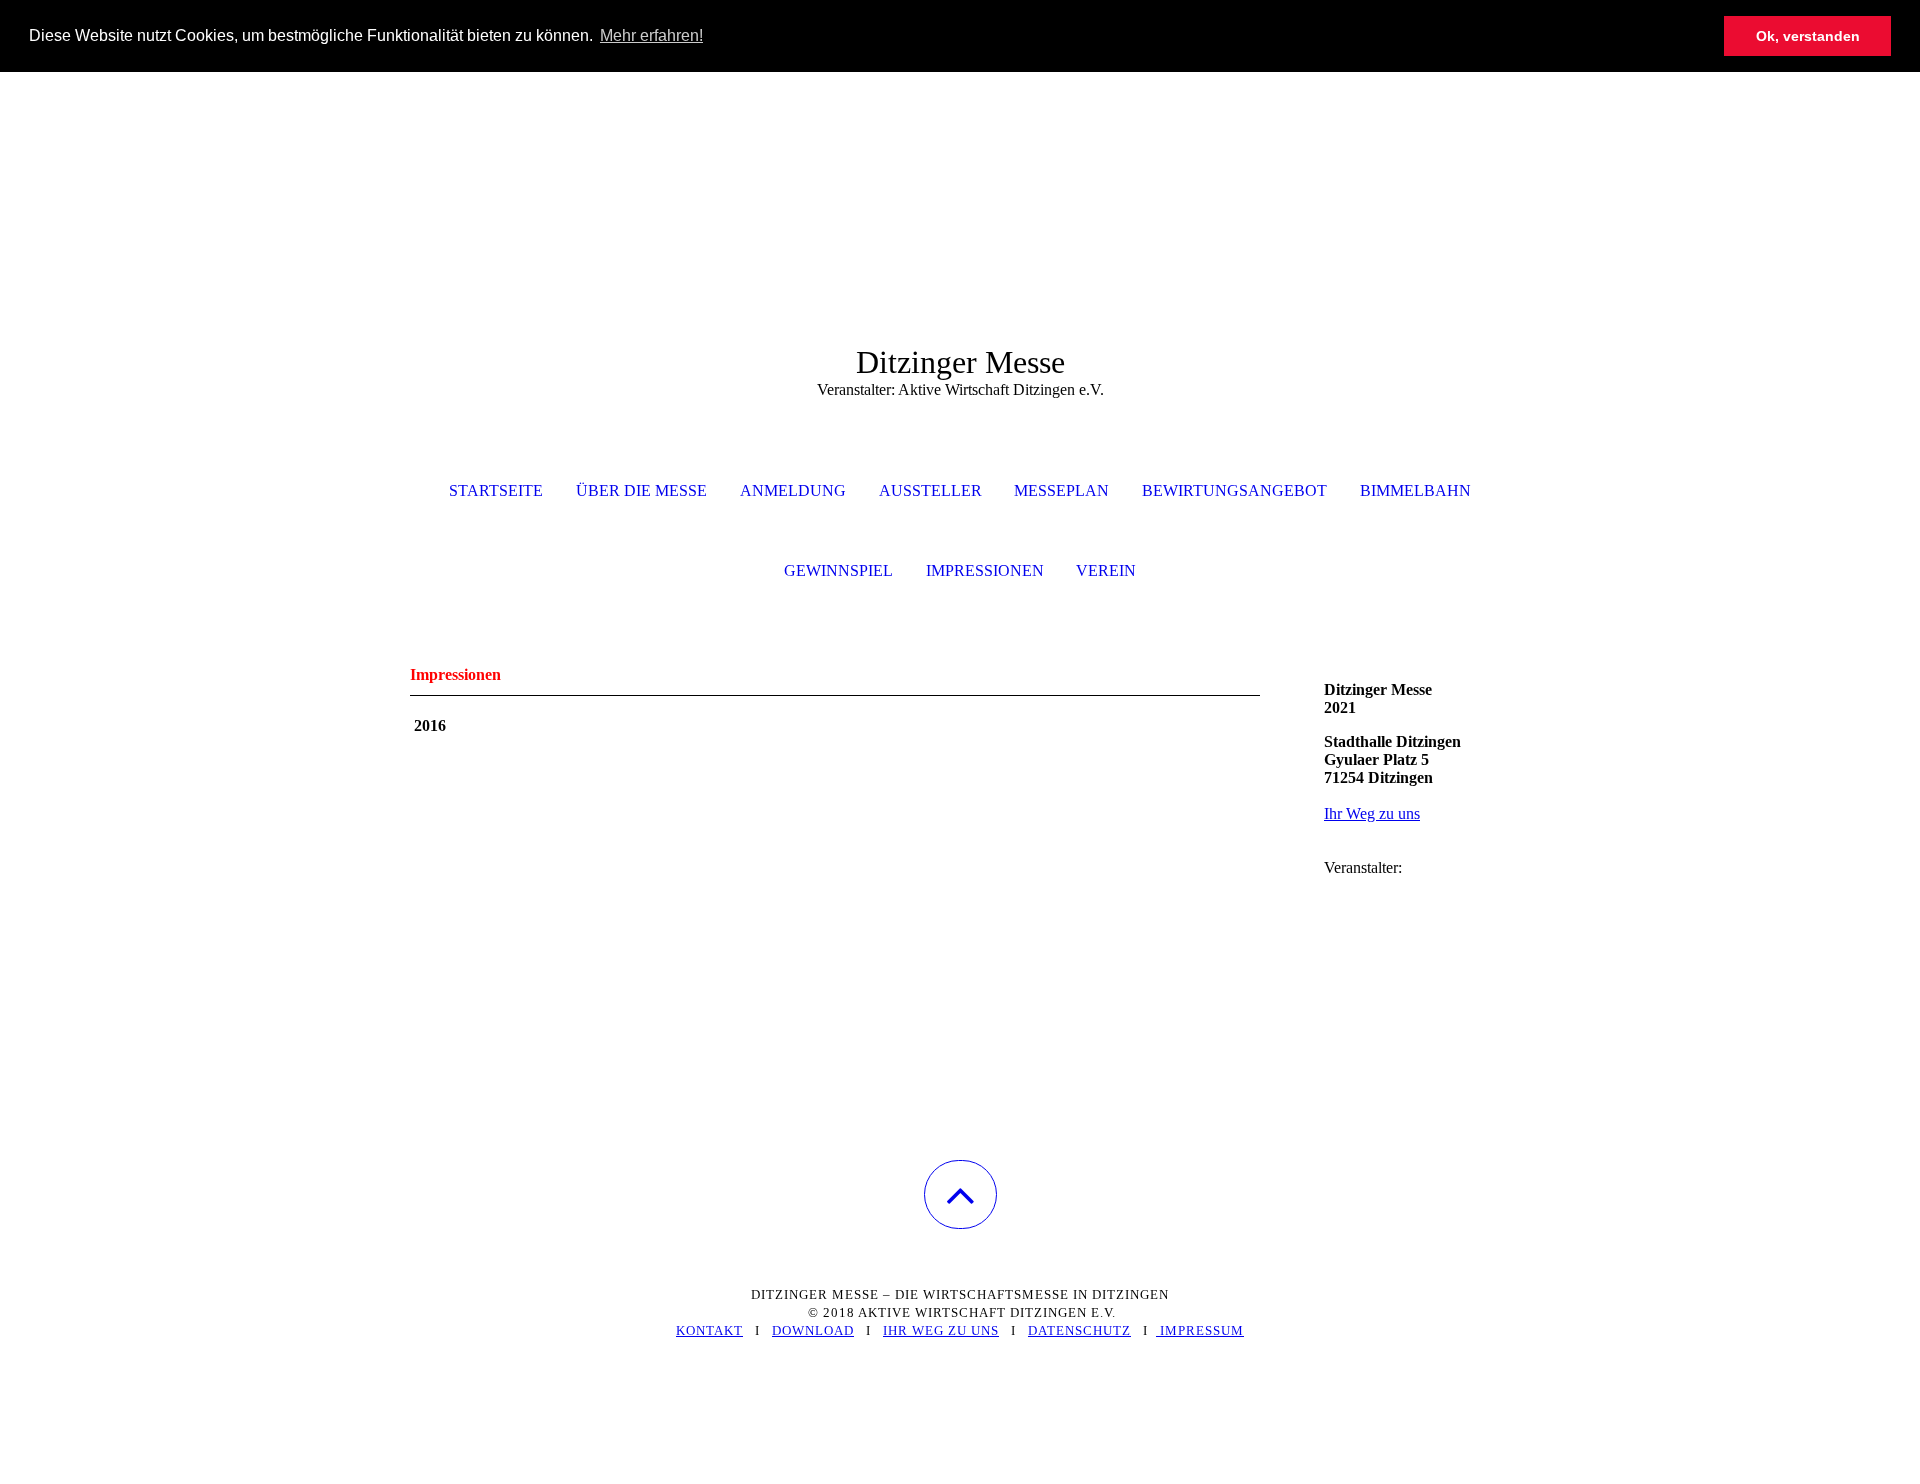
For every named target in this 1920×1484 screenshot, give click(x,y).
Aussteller (930, 490)
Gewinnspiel (838, 570)
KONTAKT (709, 1330)
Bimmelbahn (1415, 490)
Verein (1106, 570)
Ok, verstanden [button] (1808, 36)
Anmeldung (793, 490)
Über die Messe (641, 490)
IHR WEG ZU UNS (941, 1330)
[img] (960, 172)
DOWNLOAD (813, 1330)
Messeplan (1061, 490)
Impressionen (985, 570)
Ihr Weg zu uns (1372, 813)
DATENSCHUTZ (1079, 1330)
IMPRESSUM (1200, 1330)
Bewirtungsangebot (1234, 490)
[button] (960, 1194)
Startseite (496, 490)
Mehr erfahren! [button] (651, 35)
